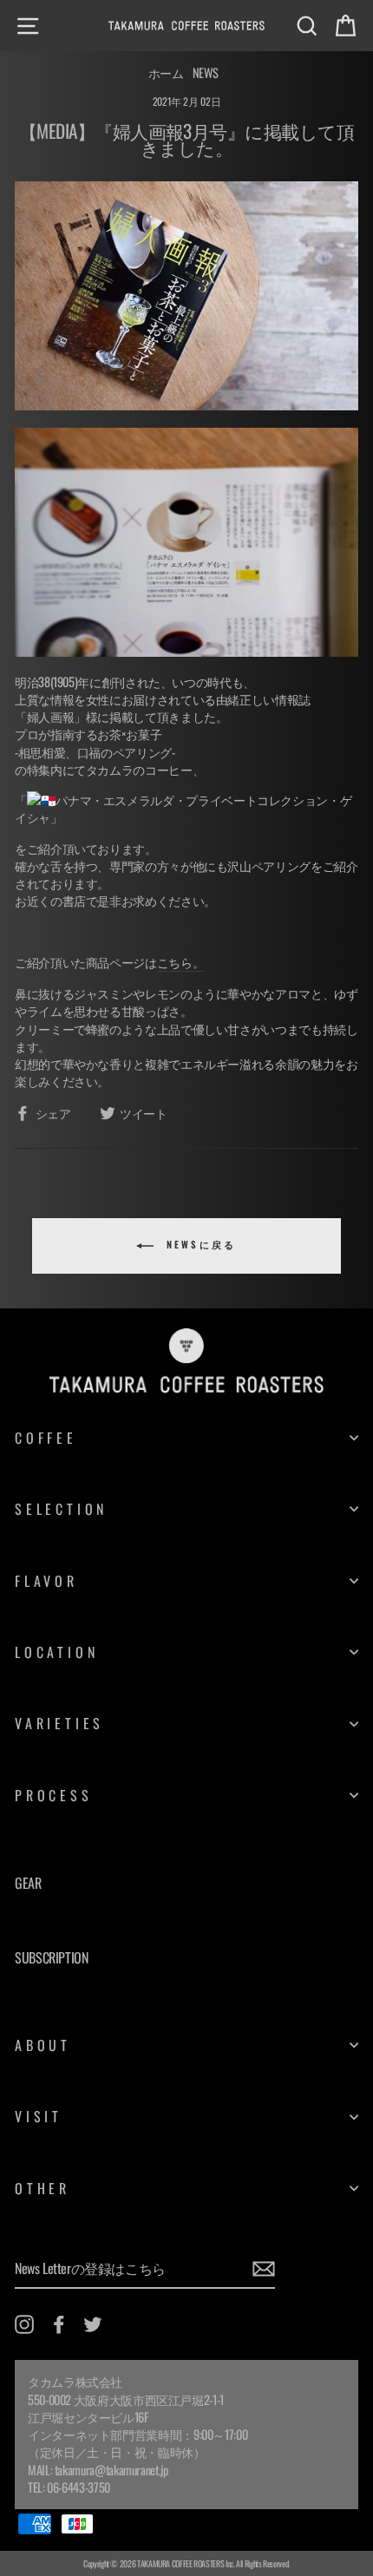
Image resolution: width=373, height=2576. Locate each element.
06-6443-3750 (79, 2487)
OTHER (43, 2188)
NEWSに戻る (198, 1245)
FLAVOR (46, 1581)
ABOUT (43, 2045)
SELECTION (61, 1509)
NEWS (206, 72)
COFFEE (46, 1438)
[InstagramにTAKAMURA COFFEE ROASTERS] (24, 2325)
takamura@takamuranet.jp (111, 2470)
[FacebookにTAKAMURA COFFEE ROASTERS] (59, 2325)
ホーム (166, 72)
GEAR (28, 1883)
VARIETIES (59, 1723)
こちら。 (181, 962)
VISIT (39, 2116)
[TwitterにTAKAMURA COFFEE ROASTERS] (93, 2325)
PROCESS (54, 1795)
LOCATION (56, 1652)
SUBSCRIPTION (52, 1957)
